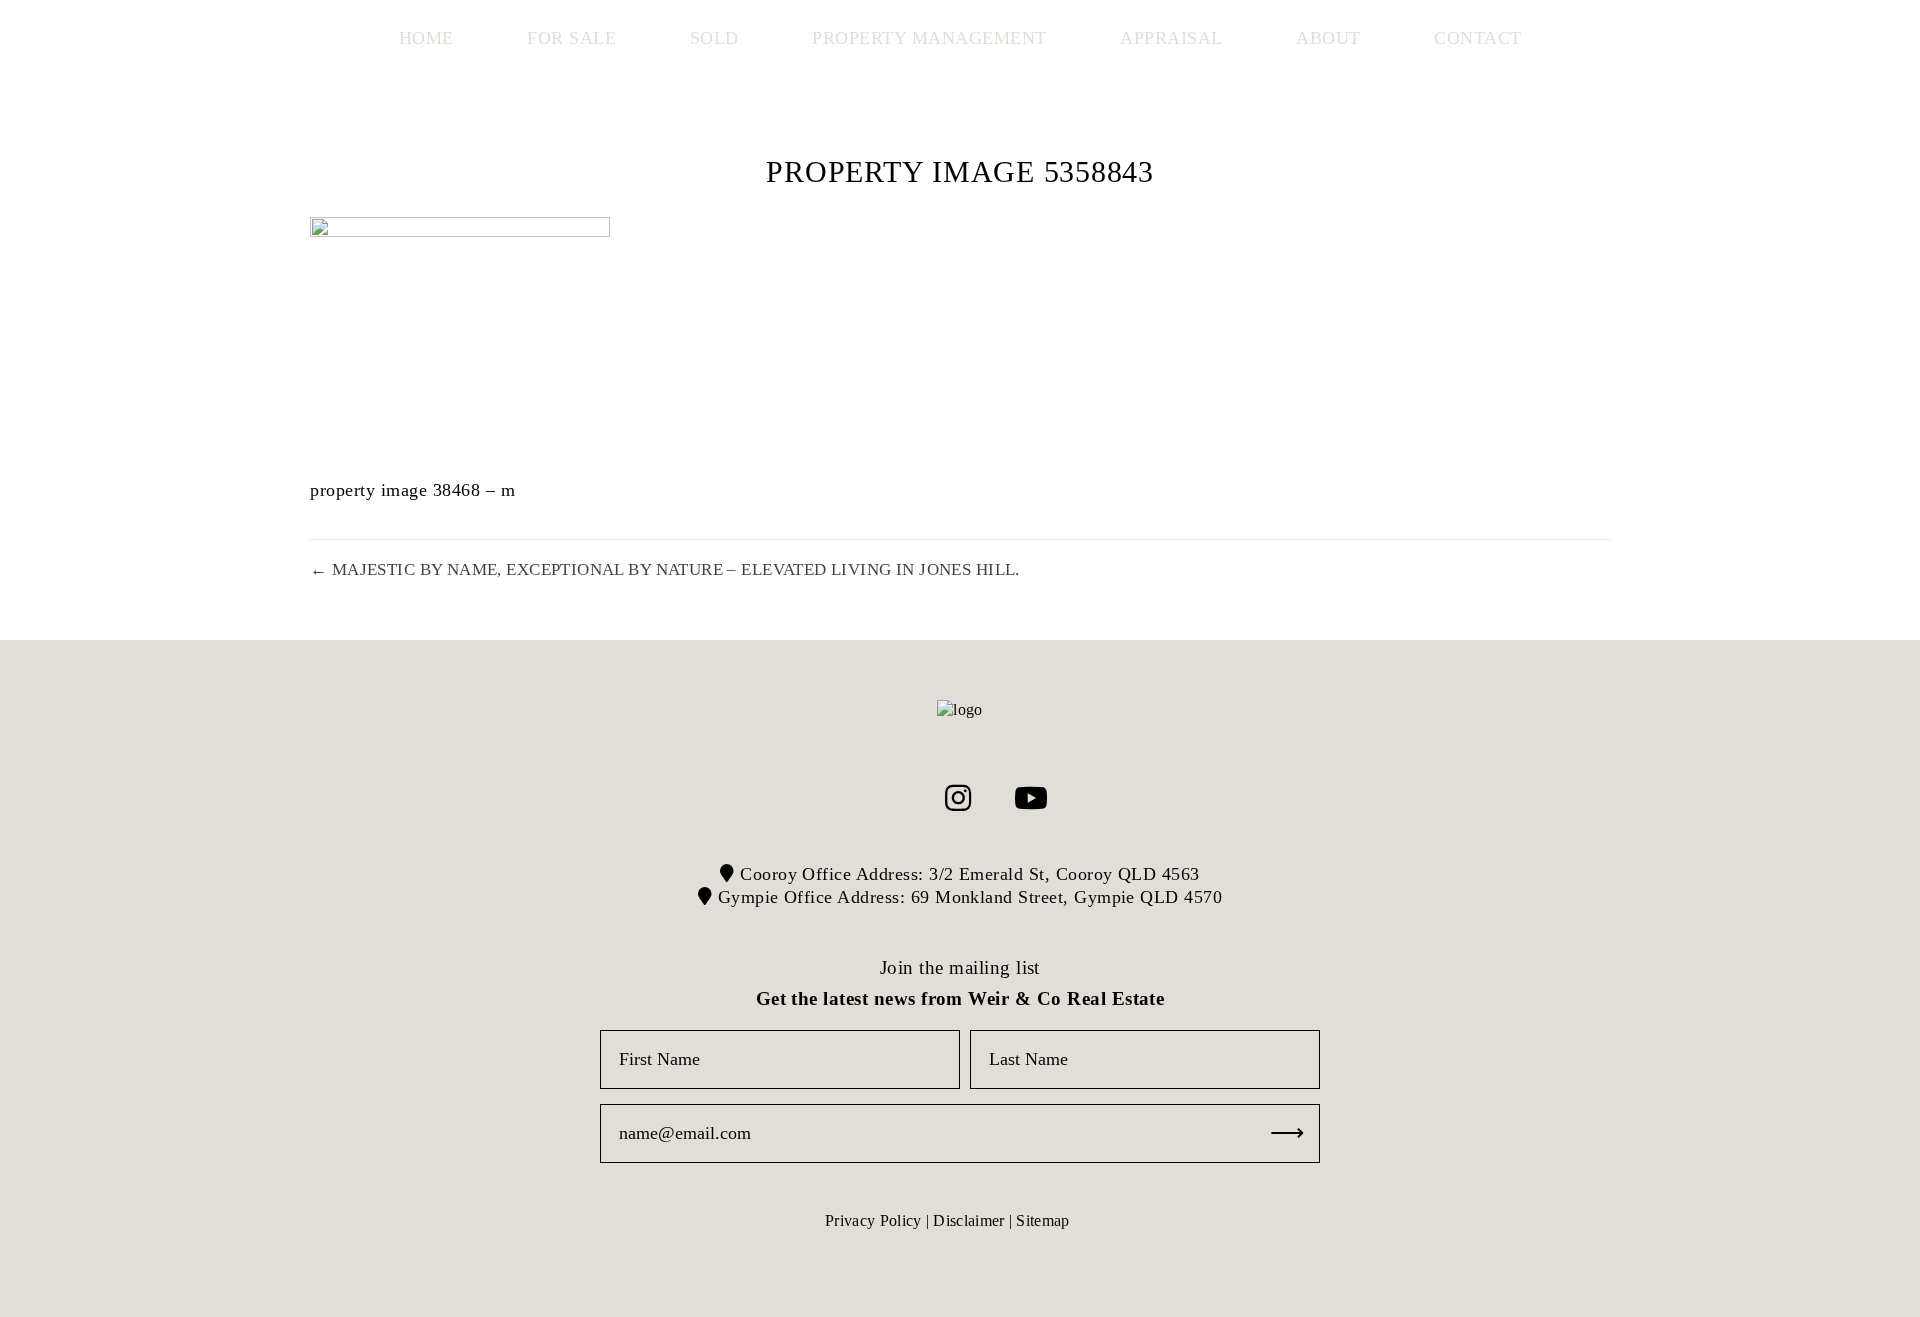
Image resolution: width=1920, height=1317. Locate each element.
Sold (714, 38)
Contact (1478, 38)
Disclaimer (968, 1220)
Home (426, 38)
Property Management (929, 38)
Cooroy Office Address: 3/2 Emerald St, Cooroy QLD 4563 (967, 874)
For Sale (571, 38)
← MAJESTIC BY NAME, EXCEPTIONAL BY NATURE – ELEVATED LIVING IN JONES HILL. (665, 569)
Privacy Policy (873, 1220)
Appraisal (1171, 38)
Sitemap (1042, 1220)
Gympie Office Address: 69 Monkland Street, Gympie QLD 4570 (967, 897)
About (1328, 38)
